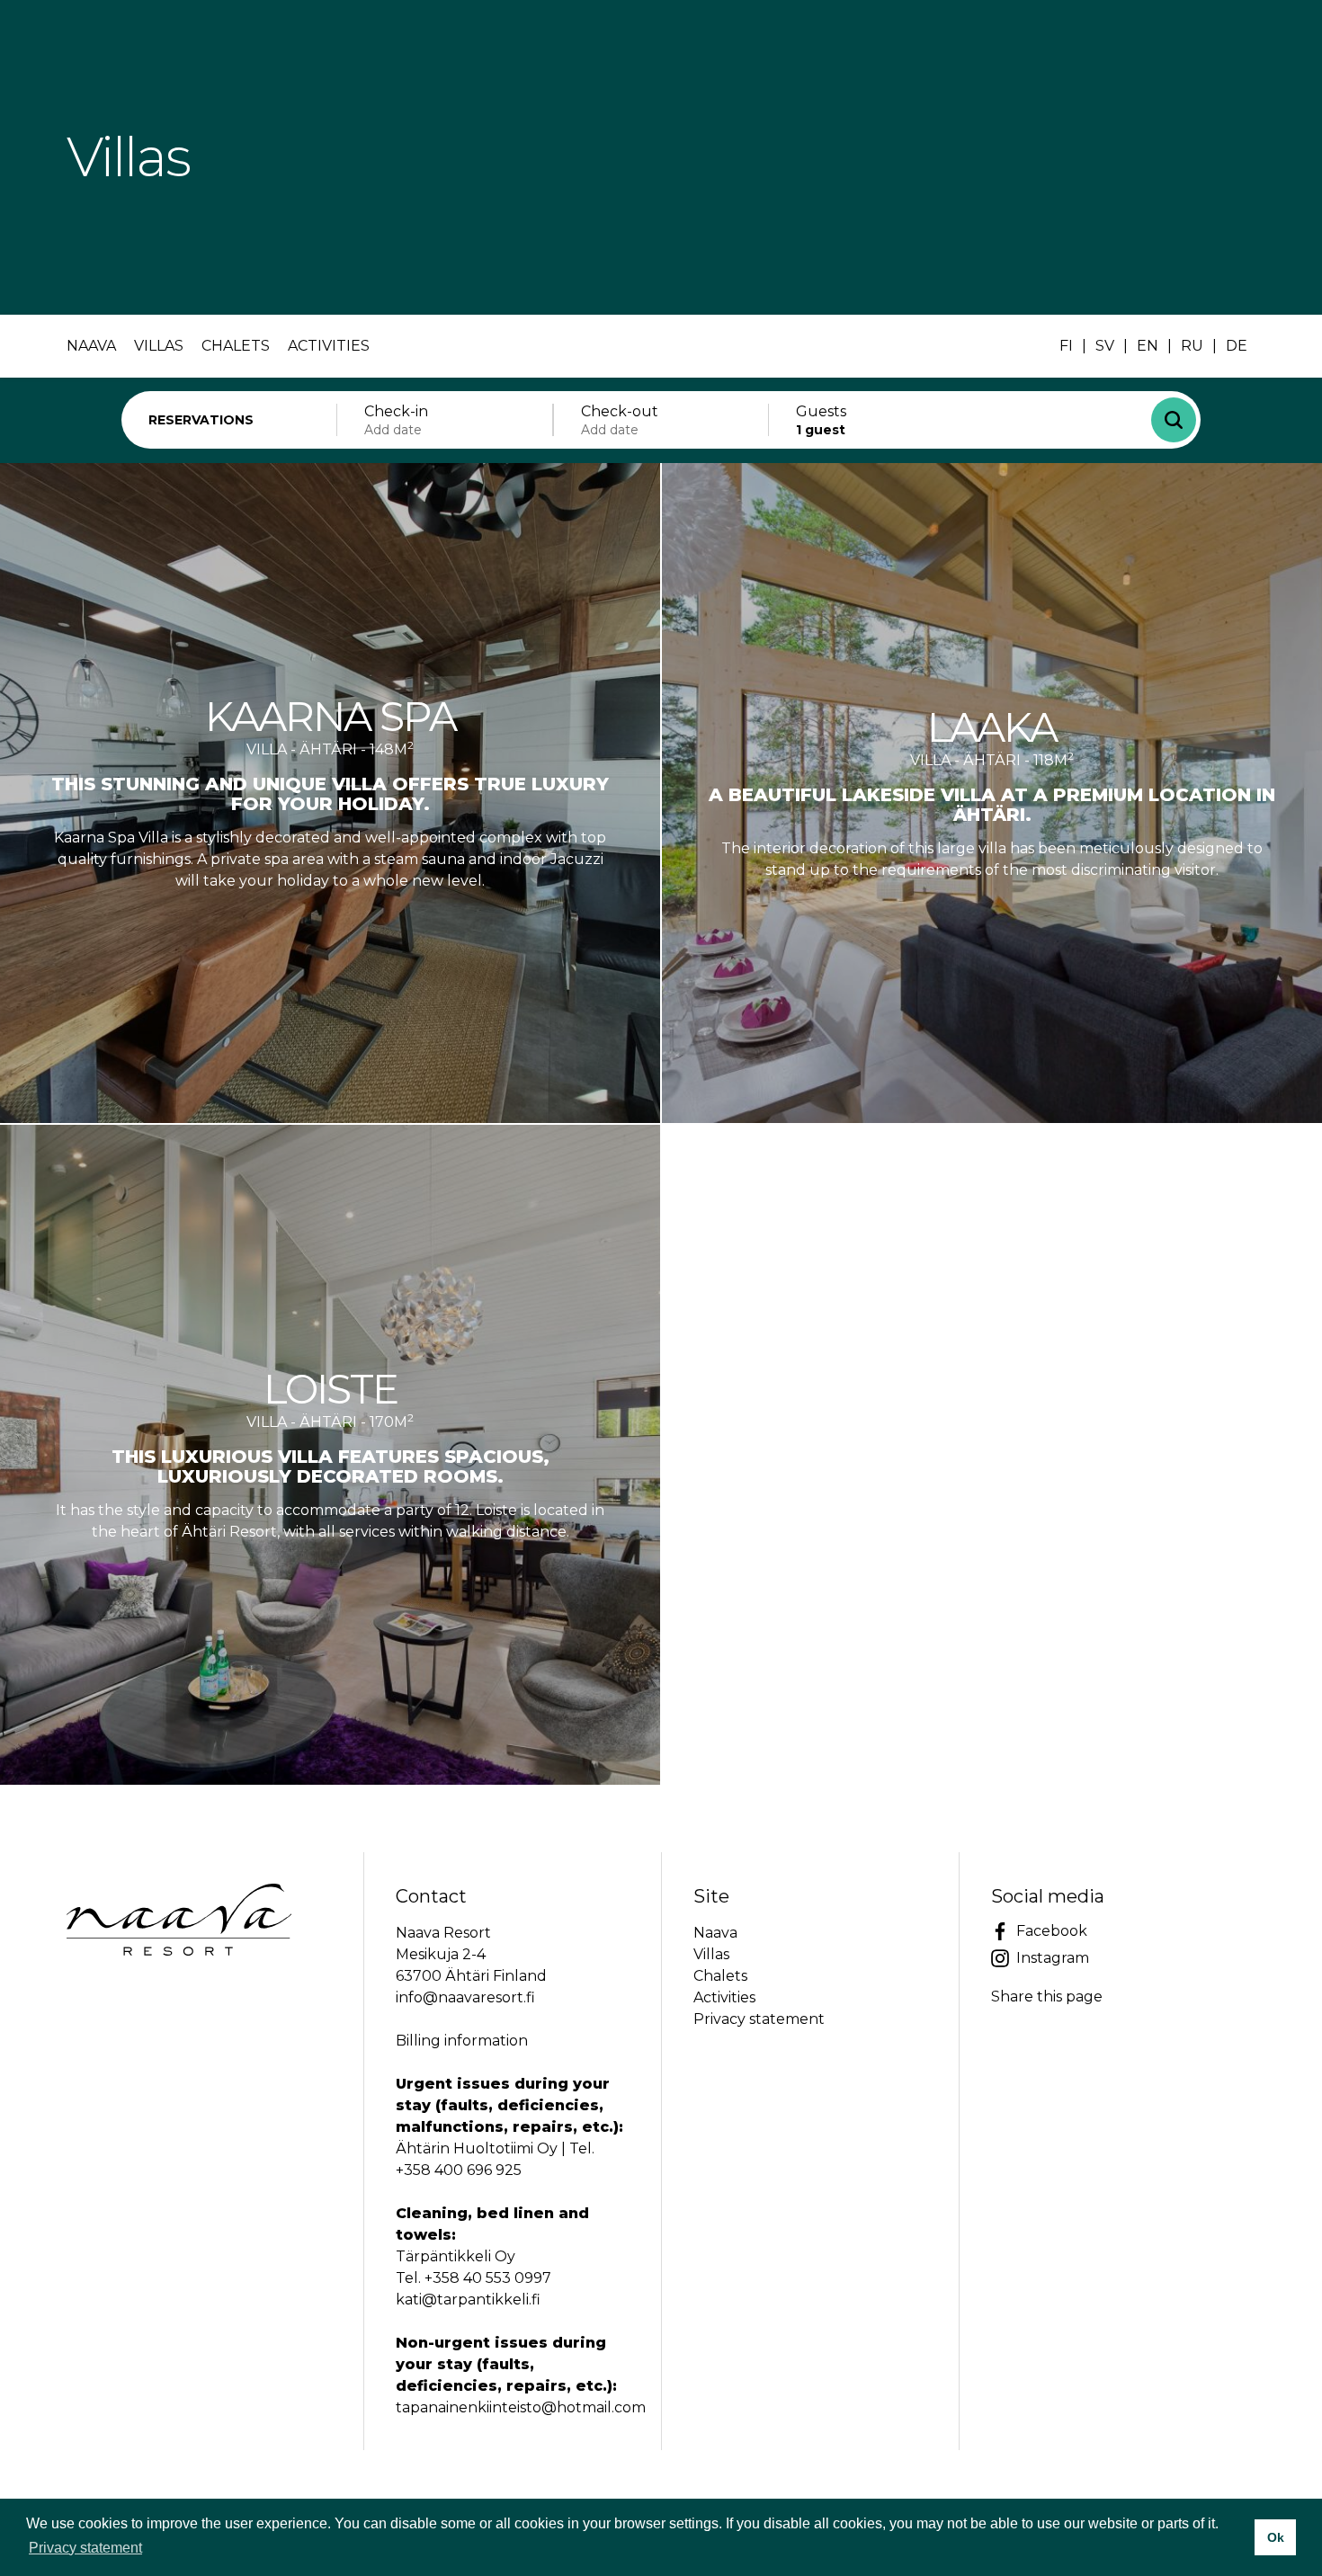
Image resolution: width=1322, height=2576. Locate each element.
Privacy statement (759, 2019)
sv (1105, 346)
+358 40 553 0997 (488, 2278)
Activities (329, 346)
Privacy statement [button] (85, 2548)
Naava (91, 346)
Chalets (236, 346)
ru (1192, 346)
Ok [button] (1276, 2537)
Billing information (462, 2041)
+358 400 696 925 (459, 2170)
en (1148, 346)
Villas (159, 346)
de (1237, 346)
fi (1066, 346)
